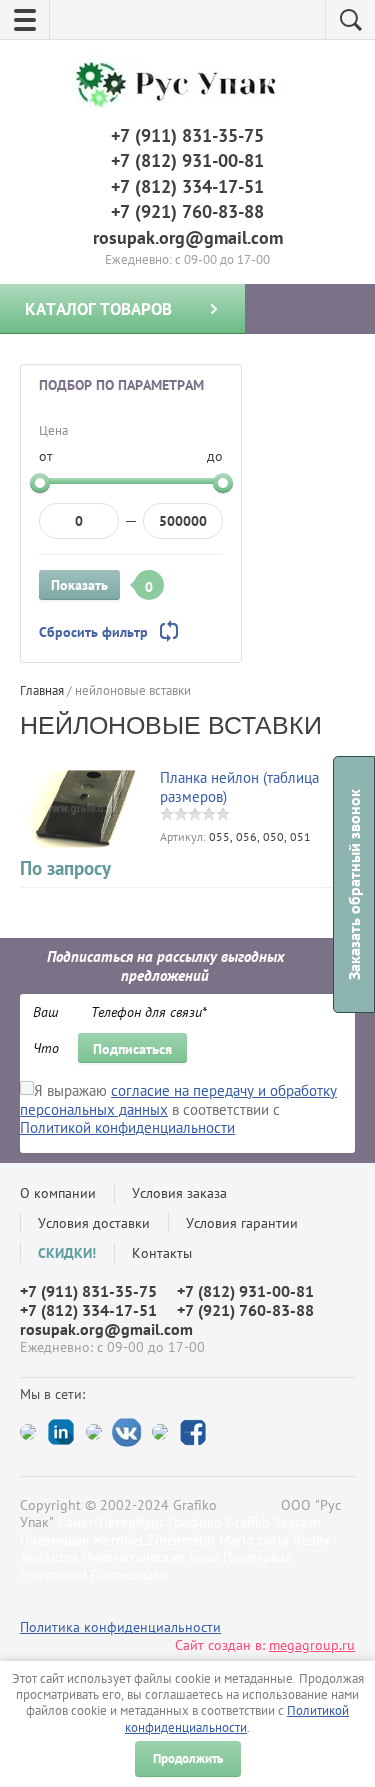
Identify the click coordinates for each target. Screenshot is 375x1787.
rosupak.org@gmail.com (188, 237)
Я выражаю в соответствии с (178, 1109)
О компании (58, 1193)
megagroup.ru (312, 1645)
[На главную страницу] (183, 85)
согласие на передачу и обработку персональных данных (178, 1100)
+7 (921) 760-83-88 (187, 211)
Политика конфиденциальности (120, 1627)
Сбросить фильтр (93, 632)
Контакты (162, 1253)
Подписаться (132, 1049)
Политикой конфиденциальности (237, 1718)
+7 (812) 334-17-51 (187, 186)
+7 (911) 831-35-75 (187, 135)
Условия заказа (179, 1193)
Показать (79, 585)
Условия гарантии (242, 1223)
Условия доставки (94, 1223)
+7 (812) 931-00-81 (187, 160)
